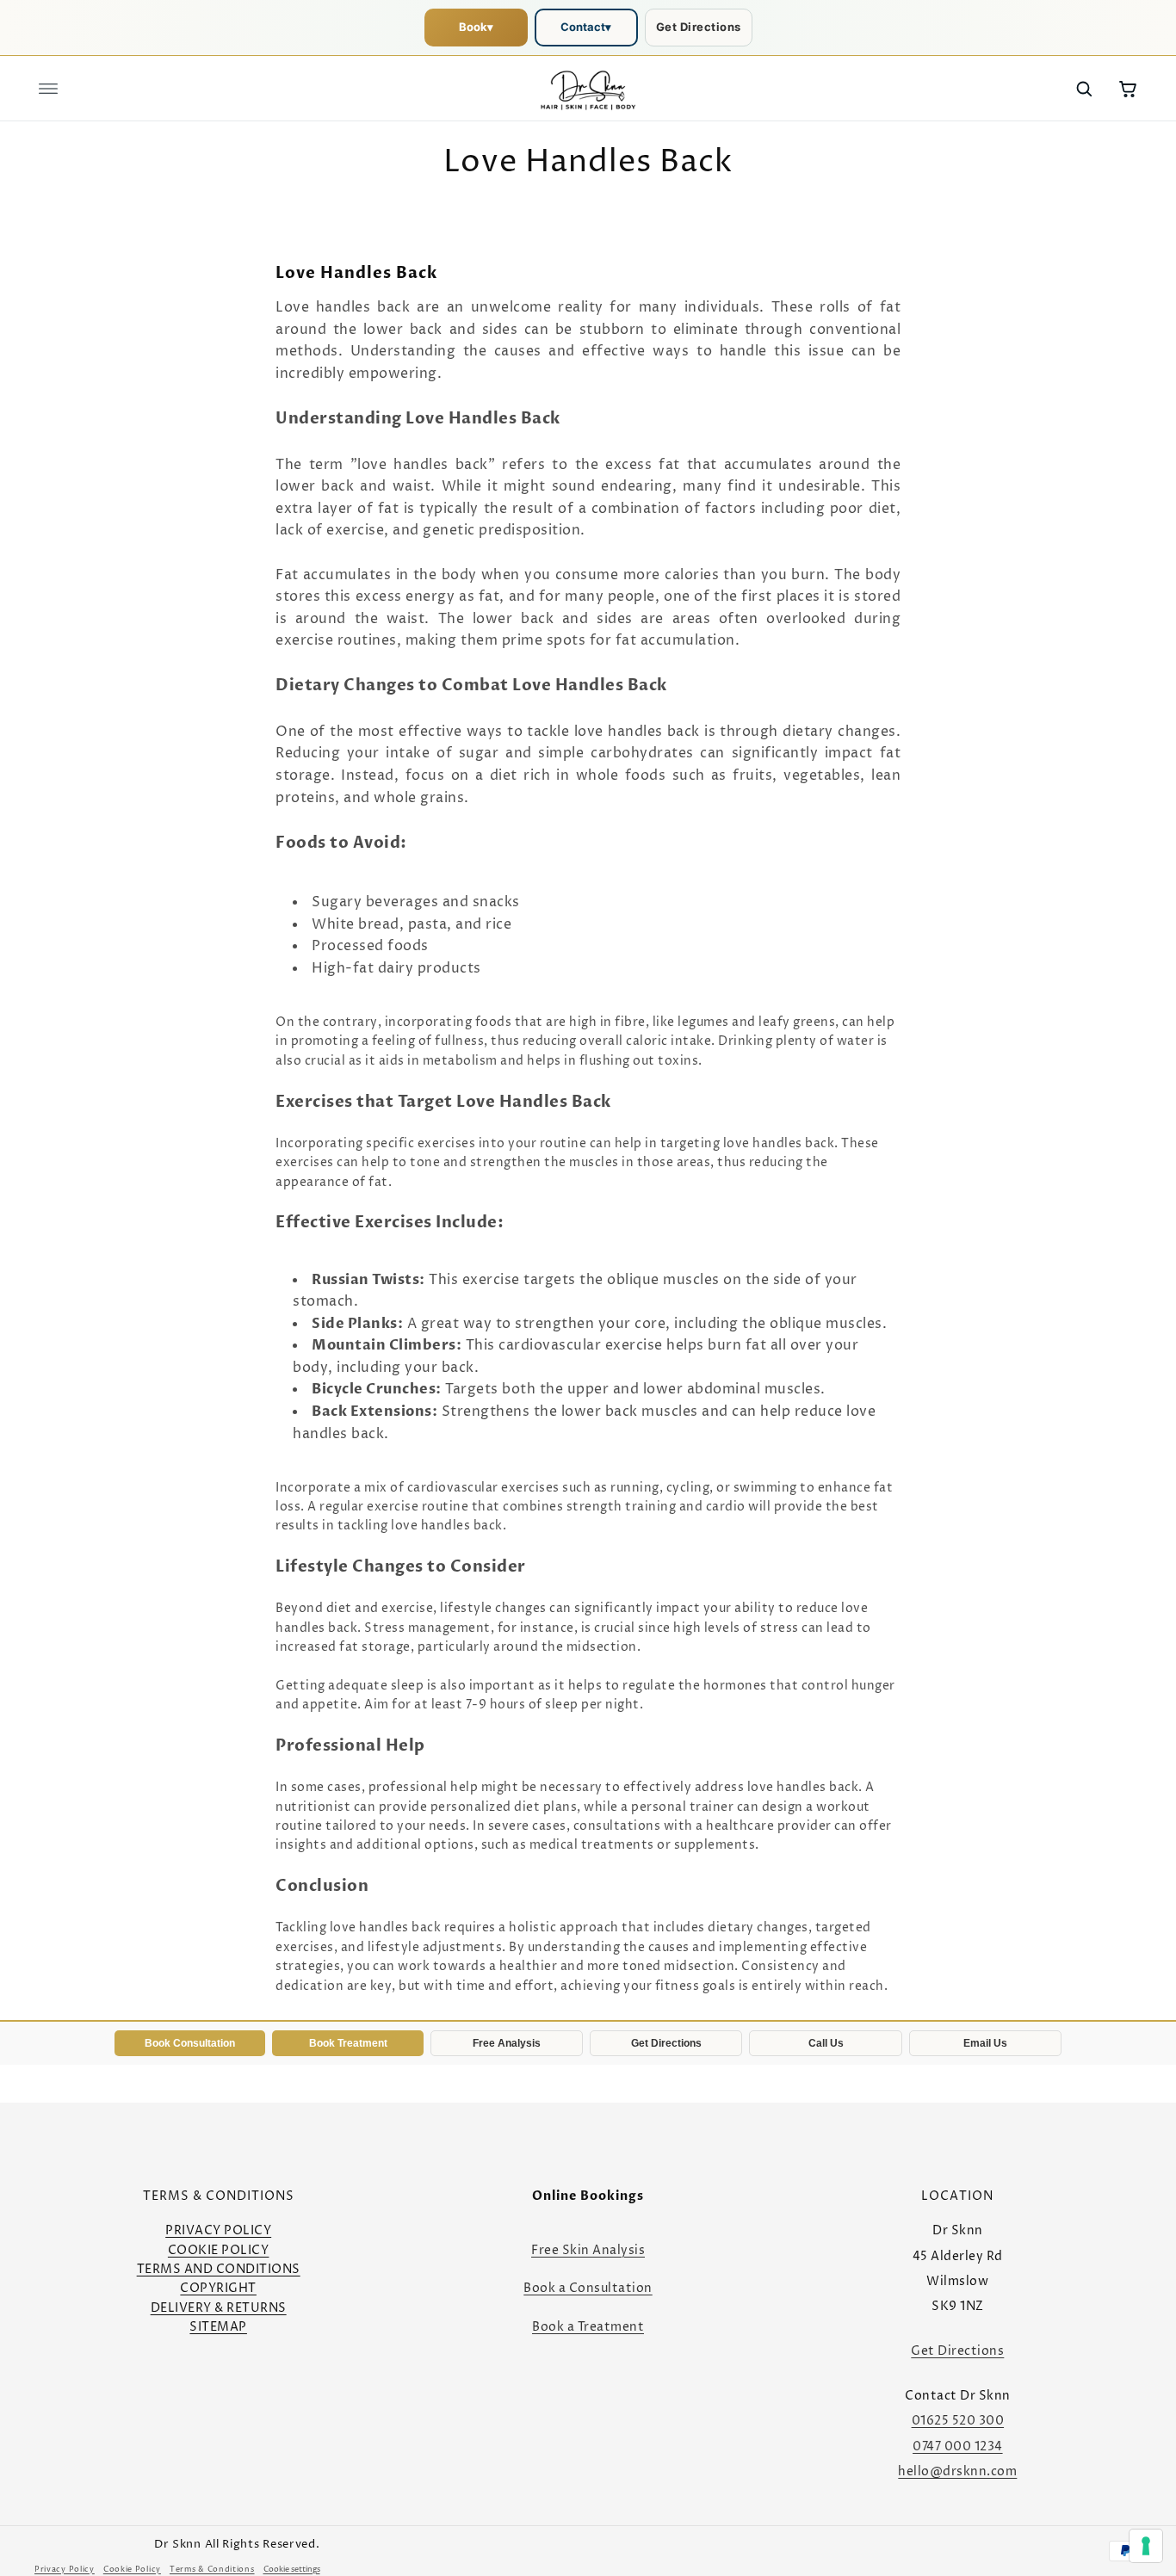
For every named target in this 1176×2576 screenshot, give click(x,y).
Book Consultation (190, 2043)
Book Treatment (348, 2043)
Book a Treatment (588, 2327)
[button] (48, 89)
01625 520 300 (958, 2421)
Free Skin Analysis (588, 2250)
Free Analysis (507, 2043)
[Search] (1084, 89)
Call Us (826, 2043)
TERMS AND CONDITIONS (219, 2269)
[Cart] (1128, 89)
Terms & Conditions (212, 2570)
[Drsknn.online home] (588, 89)
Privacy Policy (65, 2570)
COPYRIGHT (218, 2288)
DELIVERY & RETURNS (219, 2308)
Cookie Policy (132, 2570)
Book (476, 27)
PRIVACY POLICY (218, 2230)
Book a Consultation (588, 2288)
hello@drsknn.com (957, 2471)
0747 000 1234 (958, 2446)
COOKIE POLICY (219, 2250)
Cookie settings (292, 2570)
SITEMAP (218, 2327)
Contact (586, 27)
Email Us (985, 2043)
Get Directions (699, 27)
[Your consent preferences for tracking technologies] (1146, 2546)
